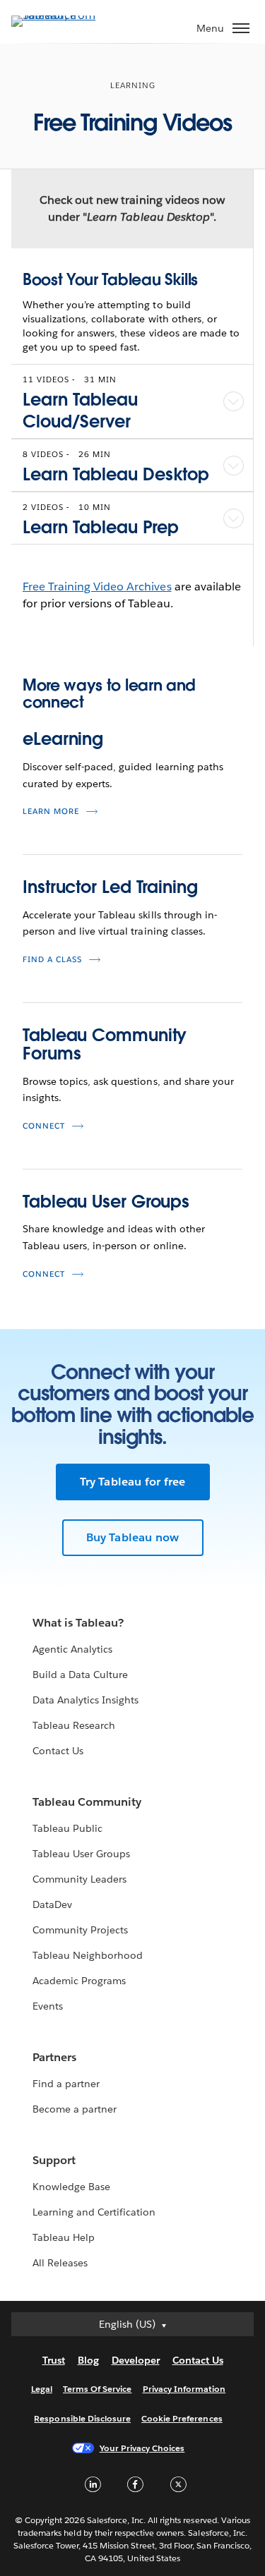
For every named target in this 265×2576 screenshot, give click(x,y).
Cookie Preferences (182, 2418)
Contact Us (58, 1751)
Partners (54, 2057)
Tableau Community (87, 1802)
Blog (88, 2360)
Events (48, 2006)
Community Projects (80, 1930)
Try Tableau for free (133, 1482)
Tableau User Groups (106, 1202)
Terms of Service (97, 2389)
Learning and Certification (94, 2212)
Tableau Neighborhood (88, 1955)
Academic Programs (79, 1981)
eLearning (63, 739)
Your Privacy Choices (142, 2448)
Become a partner (75, 2109)
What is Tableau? (78, 1623)
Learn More (51, 812)
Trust (54, 2360)
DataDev (52, 1904)
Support (54, 2160)
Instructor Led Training (110, 887)
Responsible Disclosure (82, 2418)
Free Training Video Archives (97, 587)
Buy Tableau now (133, 1537)
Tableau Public (67, 1828)
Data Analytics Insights (86, 1700)
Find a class (52, 960)
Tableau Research (74, 1725)
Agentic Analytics (72, 1649)
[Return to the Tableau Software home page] (61, 15)
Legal (42, 2389)
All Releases (60, 2263)
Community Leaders (79, 1879)
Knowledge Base (71, 2187)
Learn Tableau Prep (101, 527)
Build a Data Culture (80, 1675)
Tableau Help (64, 2237)
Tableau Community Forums (105, 1044)
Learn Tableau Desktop (116, 474)
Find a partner (66, 2084)
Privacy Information (184, 2389)
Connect (44, 1126)
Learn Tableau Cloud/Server (80, 411)
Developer (136, 2360)
